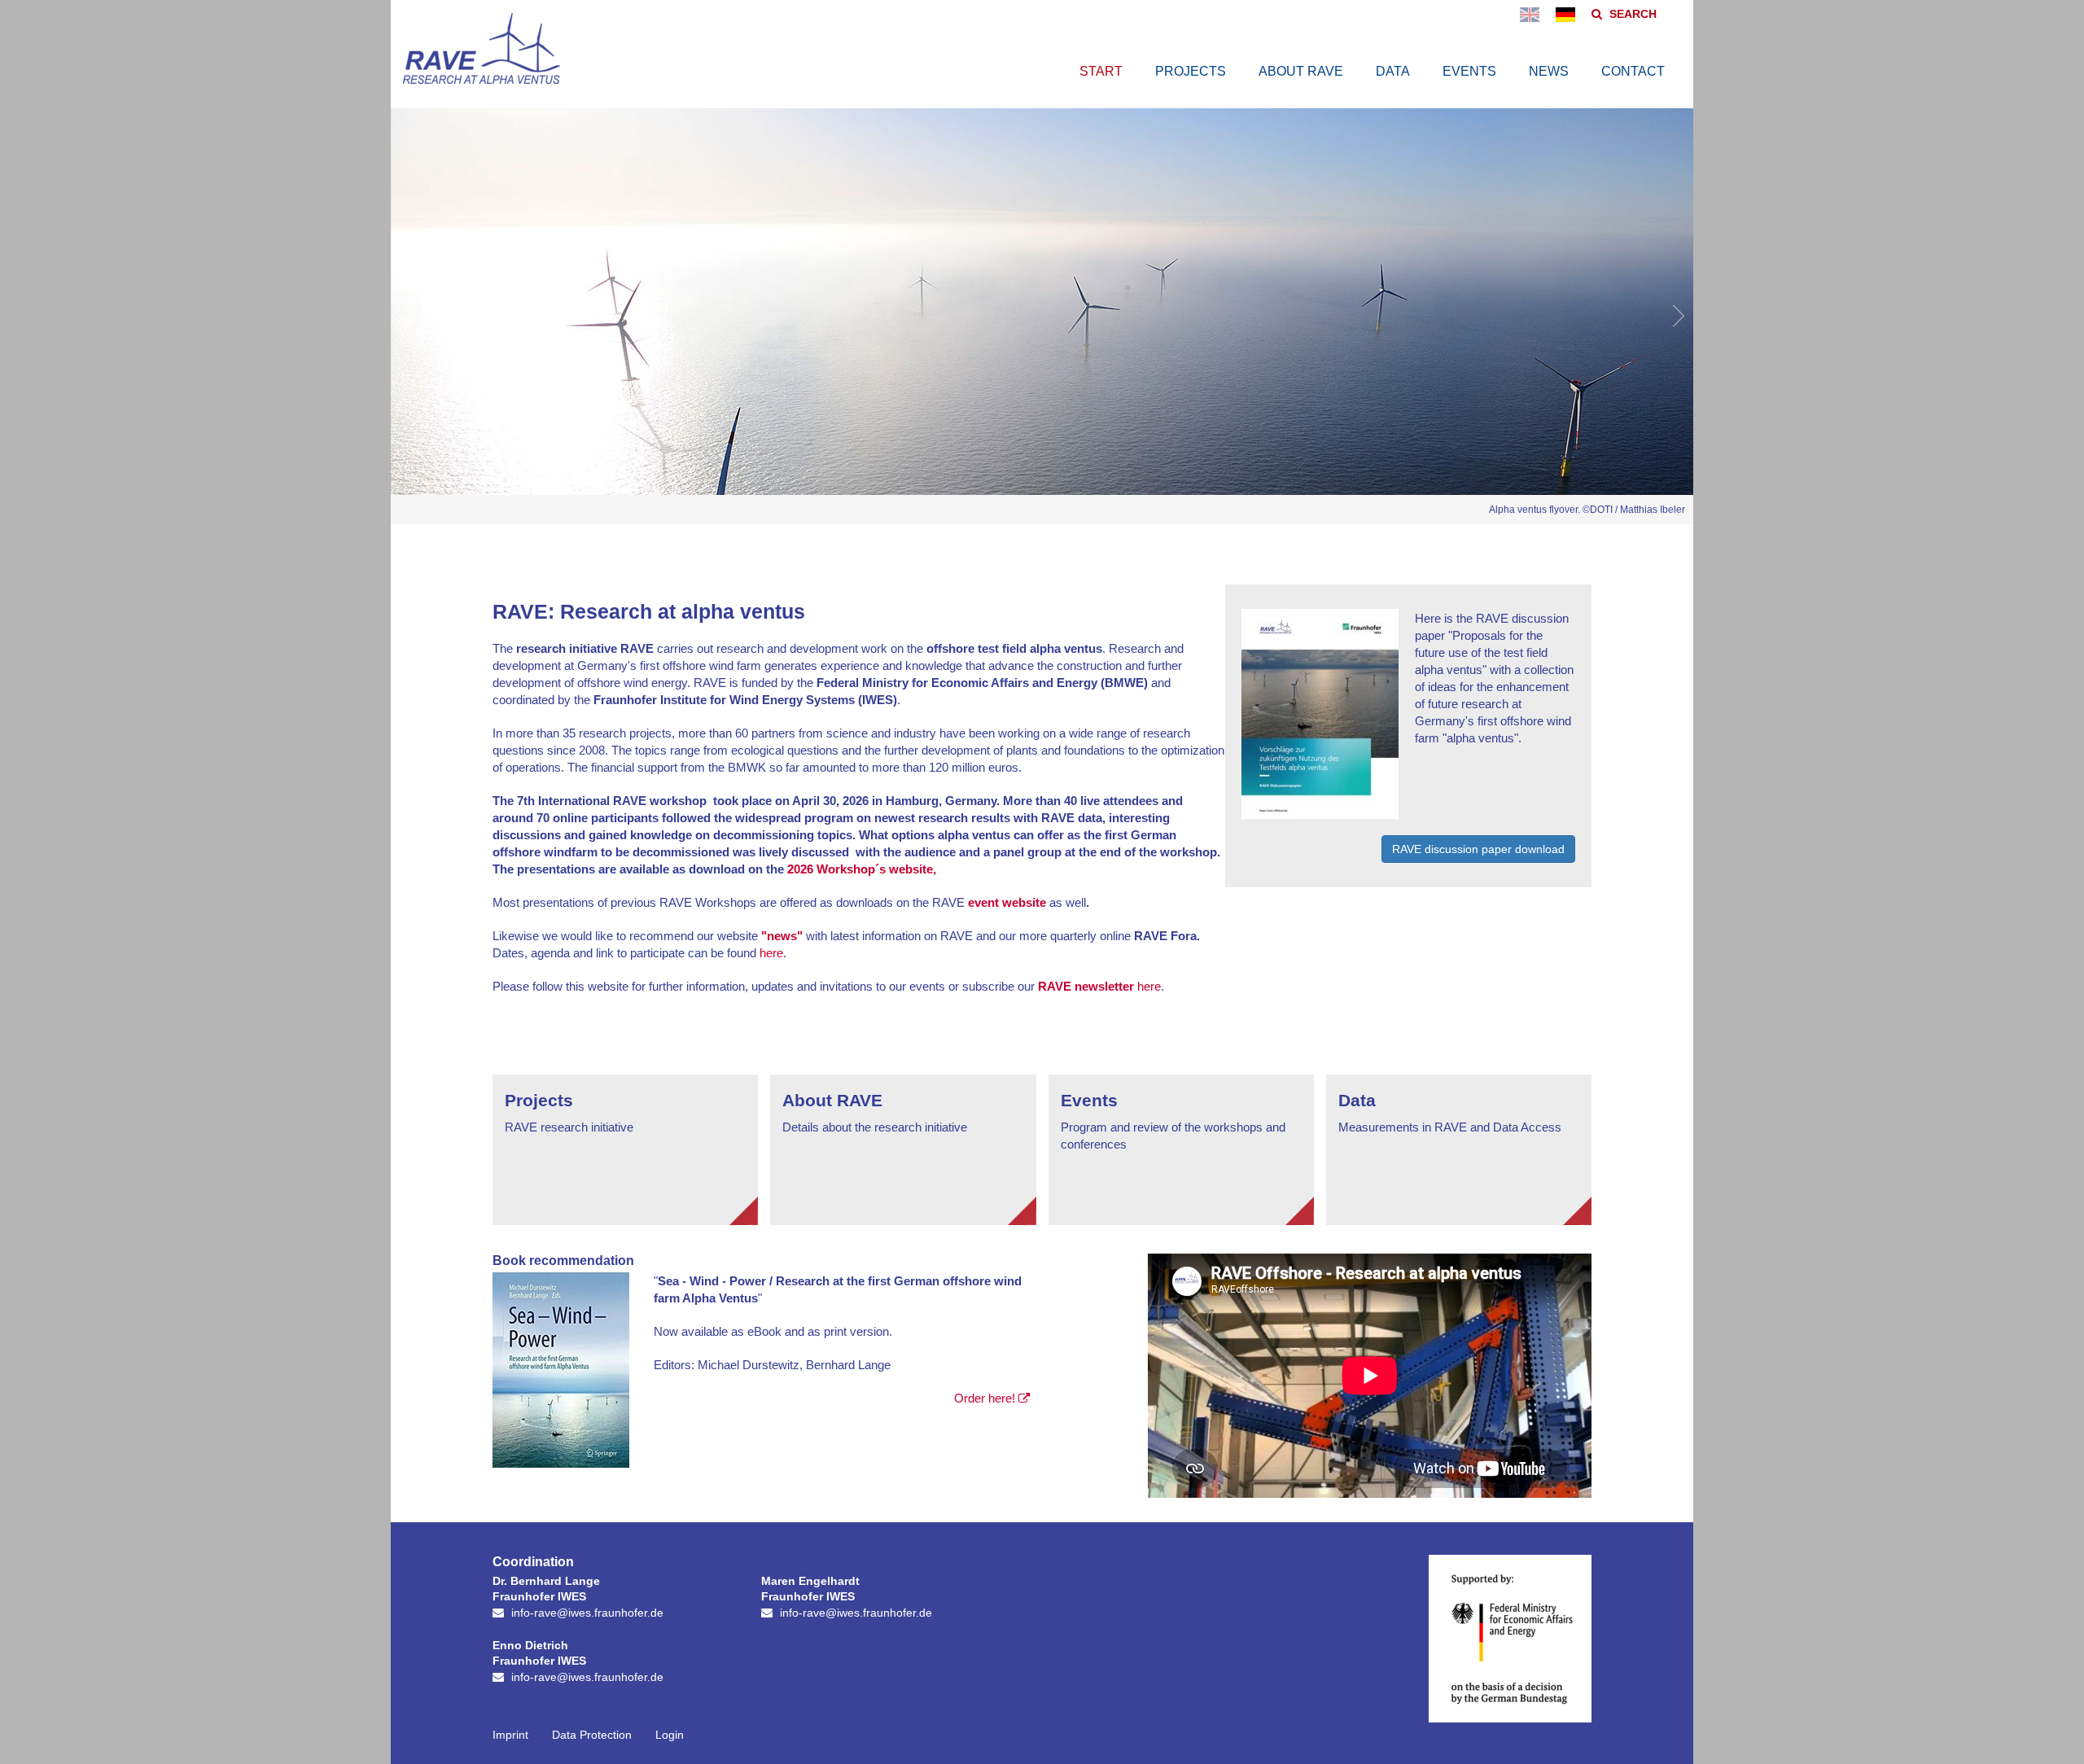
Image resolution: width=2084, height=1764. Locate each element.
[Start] (1565, 14)
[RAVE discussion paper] (1320, 811)
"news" (782, 936)
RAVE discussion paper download (1478, 849)
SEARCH (1633, 14)
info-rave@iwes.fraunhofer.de (587, 1613)
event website (1007, 902)
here (771, 953)
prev (407, 316)
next (1677, 316)
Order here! (985, 1398)
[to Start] (482, 75)
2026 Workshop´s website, (860, 869)
